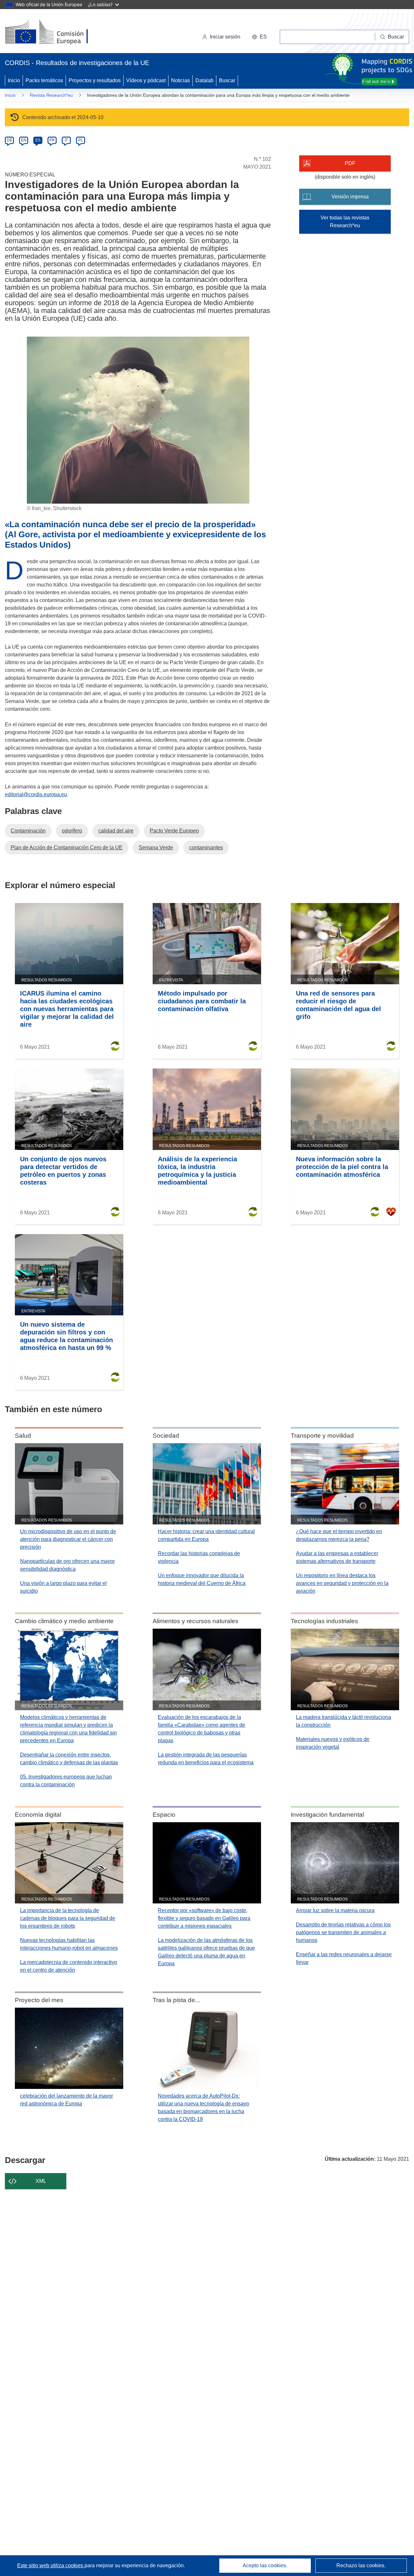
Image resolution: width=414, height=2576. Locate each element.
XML (41, 2181)
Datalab (204, 80)
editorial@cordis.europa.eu (36, 794)
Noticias (180, 80)
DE (10, 140)
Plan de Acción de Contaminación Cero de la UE (67, 848)
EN (24, 140)
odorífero (72, 831)
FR (52, 140)
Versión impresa (350, 197)
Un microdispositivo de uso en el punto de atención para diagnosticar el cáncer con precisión (68, 1539)
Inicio (14, 80)
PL (81, 140)
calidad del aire (116, 831)
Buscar (227, 80)
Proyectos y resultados (95, 80)
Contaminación (28, 831)
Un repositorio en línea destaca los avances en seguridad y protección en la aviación (342, 1583)
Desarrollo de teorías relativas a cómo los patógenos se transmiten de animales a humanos (343, 1932)
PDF (350, 163)
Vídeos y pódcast (146, 80)
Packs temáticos (44, 80)
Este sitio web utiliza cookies (51, 2565)
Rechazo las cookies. (361, 2565)
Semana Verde (156, 848)
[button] (259, 37)
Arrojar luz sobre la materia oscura (335, 1910)
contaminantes (206, 848)
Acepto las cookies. (265, 2565)
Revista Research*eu (51, 95)
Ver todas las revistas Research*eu (345, 222)
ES (38, 140)
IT (66, 140)
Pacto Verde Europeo (174, 831)
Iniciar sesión (225, 37)
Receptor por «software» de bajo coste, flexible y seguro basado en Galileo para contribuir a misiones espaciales (204, 1918)
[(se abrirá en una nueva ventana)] (57, 32)
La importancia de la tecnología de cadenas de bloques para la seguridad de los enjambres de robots (68, 1918)
